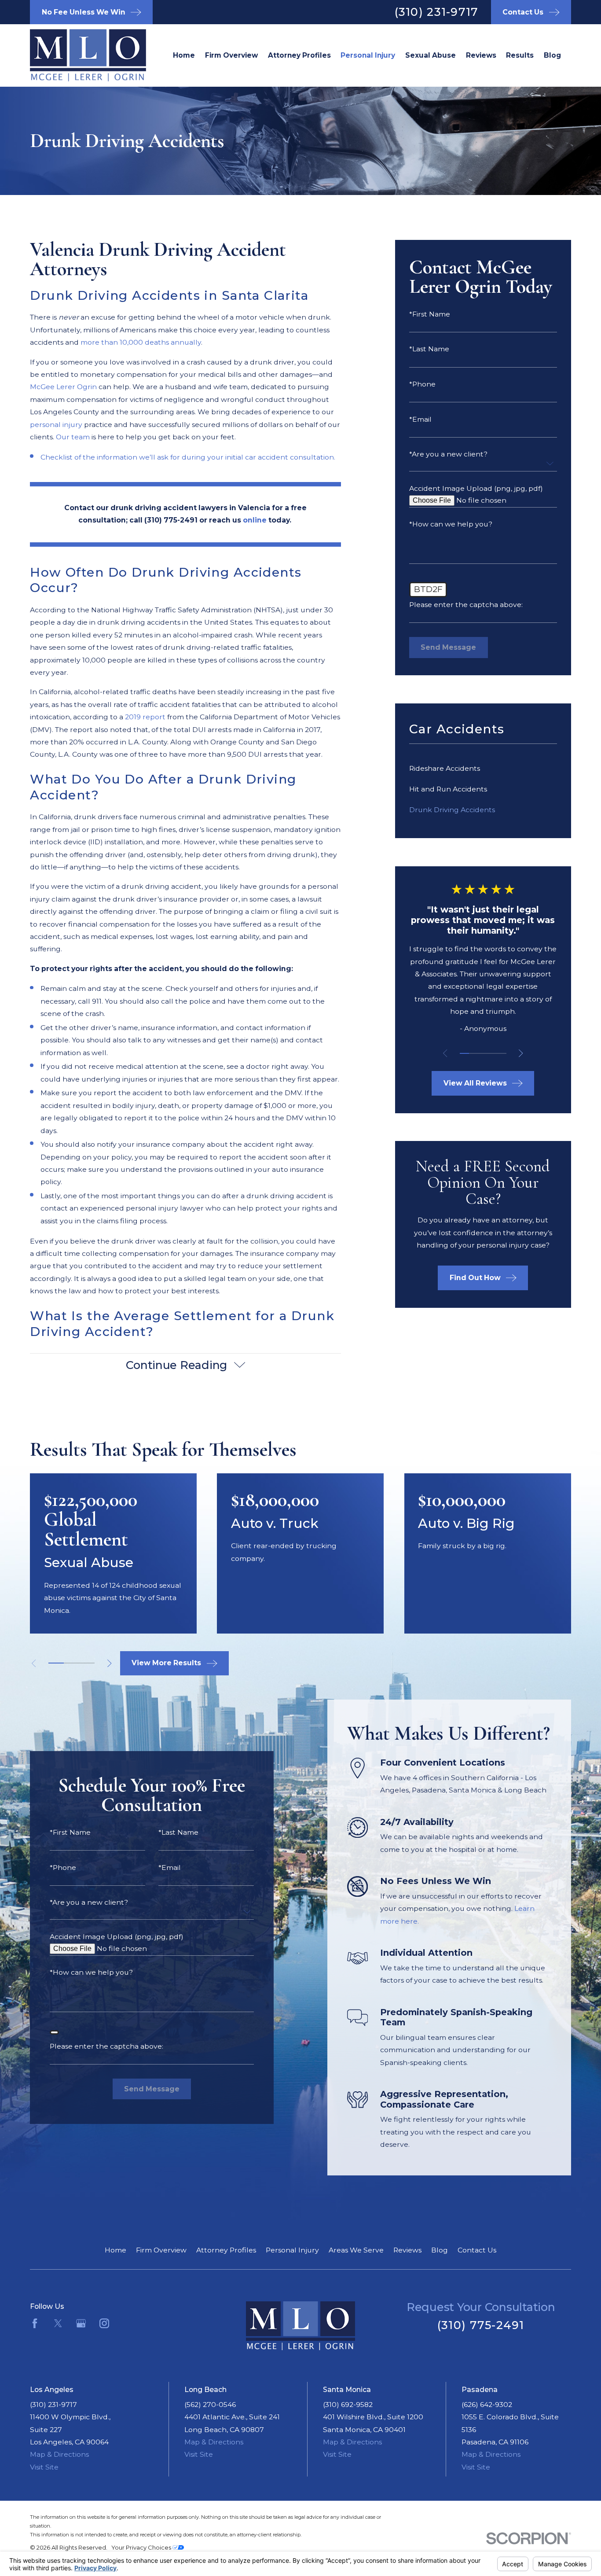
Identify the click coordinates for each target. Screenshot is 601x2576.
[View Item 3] (483, 1053)
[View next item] (521, 1053)
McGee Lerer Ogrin (63, 387)
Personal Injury (292, 2250)
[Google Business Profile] (81, 2323)
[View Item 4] (492, 1053)
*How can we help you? (451, 524)
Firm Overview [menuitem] (231, 55)
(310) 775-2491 (481, 2325)
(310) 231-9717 (437, 12)
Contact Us (477, 2250)
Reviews (407, 2250)
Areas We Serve (356, 2250)
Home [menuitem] (184, 55)
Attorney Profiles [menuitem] (299, 55)
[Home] (75, 55)
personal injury (56, 425)
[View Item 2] (474, 1053)
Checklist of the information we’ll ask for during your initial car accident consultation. (188, 457)
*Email (420, 420)
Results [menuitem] (520, 55)
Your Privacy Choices (142, 2547)
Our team (73, 437)
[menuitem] (483, 768)
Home (115, 2250)
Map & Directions (59, 2454)
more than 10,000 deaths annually (141, 342)
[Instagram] (104, 2323)
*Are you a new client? (448, 454)
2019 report (145, 717)
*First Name (430, 314)
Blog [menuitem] (552, 55)
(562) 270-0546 (210, 2405)
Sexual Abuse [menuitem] (431, 55)
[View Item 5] (501, 1053)
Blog (440, 2250)
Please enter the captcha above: (466, 605)
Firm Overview (161, 2250)
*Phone (422, 384)
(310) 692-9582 (348, 2405)
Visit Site (44, 2467)
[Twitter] (58, 2323)
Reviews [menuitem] (481, 55)
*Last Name (429, 349)
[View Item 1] (464, 1053)
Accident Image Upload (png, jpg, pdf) (476, 489)
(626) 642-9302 (487, 2405)
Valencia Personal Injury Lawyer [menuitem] (368, 55)
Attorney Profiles (226, 2250)
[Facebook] (35, 2323)
